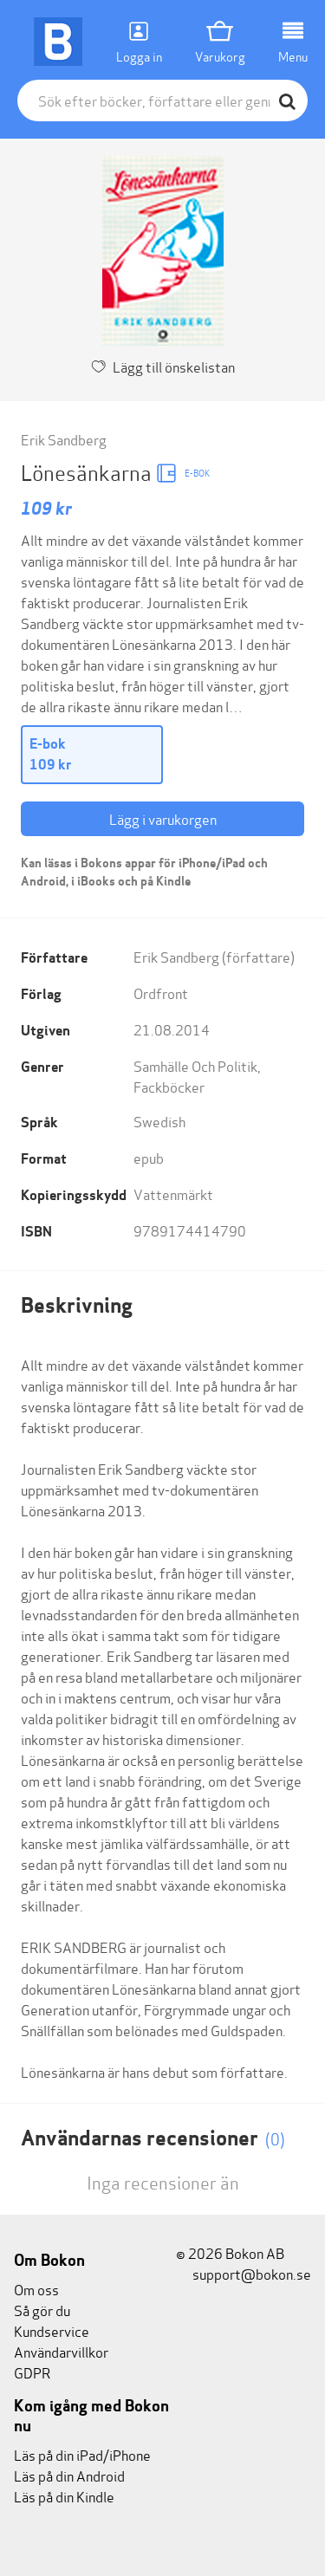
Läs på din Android (69, 2475)
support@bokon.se (250, 2273)
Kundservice (52, 2330)
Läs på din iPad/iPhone (82, 2454)
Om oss (36, 2289)
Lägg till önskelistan (174, 366)
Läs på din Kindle (64, 2496)
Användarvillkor (61, 2351)
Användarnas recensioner (153, 2138)
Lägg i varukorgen (163, 818)
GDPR (32, 2372)
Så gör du (42, 2310)
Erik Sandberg (64, 439)
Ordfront (161, 993)
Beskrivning (77, 1305)
